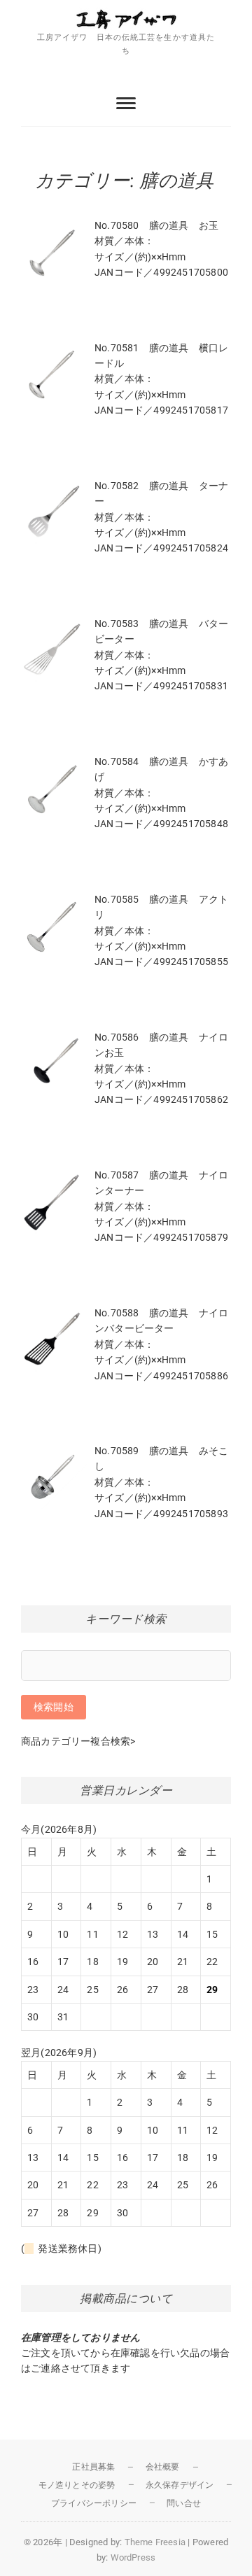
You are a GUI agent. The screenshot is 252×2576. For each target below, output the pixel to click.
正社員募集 (93, 2467)
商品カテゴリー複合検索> (78, 1741)
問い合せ (184, 2503)
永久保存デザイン (180, 2485)
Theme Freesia (155, 2542)
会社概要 (163, 2467)
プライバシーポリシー (94, 2503)
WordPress (133, 2557)
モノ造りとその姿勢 (77, 2485)
